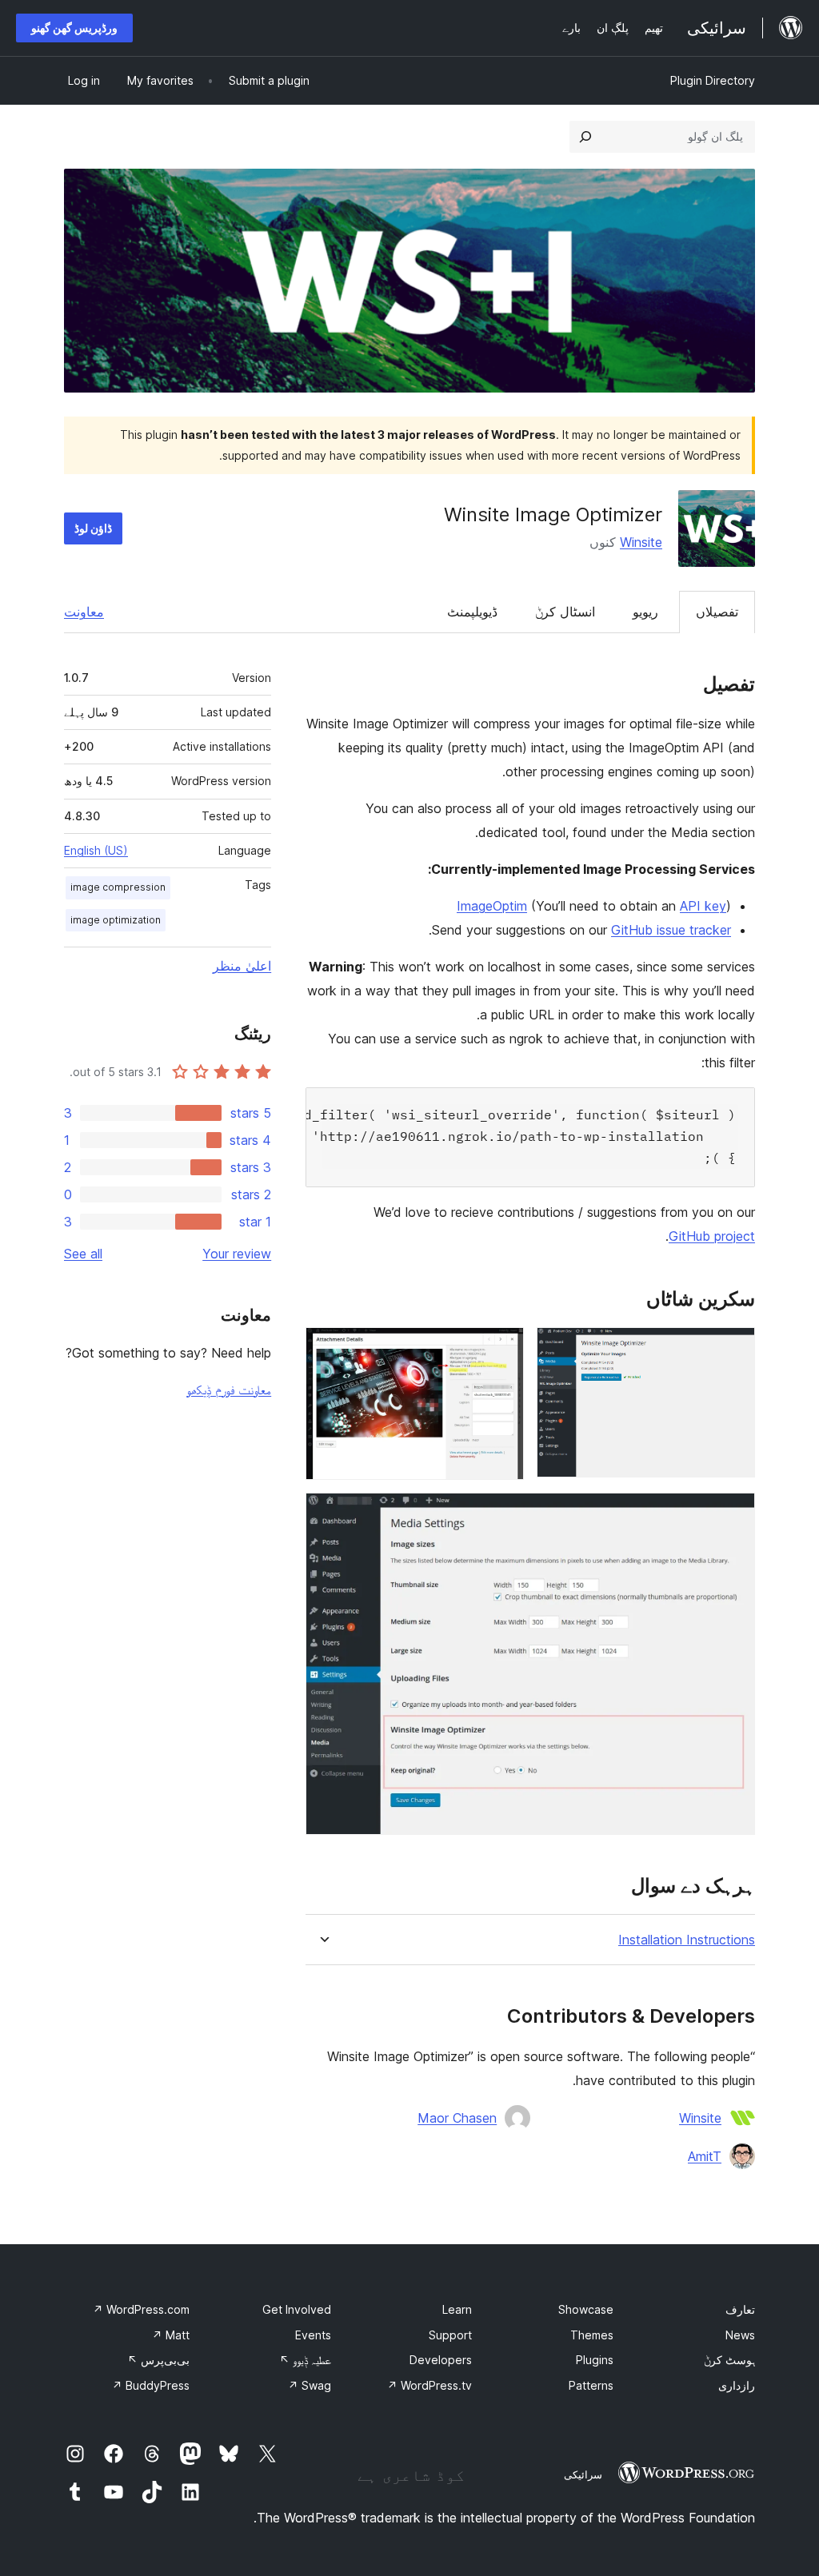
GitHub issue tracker (671, 930)
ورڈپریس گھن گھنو (74, 28)
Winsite (641, 542)
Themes (592, 2335)
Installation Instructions (687, 1940)
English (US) (96, 850)
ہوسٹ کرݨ (729, 2360)
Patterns (591, 2385)
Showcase (586, 2309)
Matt (171, 2335)
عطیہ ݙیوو (305, 2360)
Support (450, 2335)
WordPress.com (141, 2309)
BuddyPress (151, 2385)
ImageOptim (492, 906)
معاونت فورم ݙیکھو (229, 1390)
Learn (457, 2309)
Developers (441, 2360)
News (740, 2335)
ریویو (645, 612)
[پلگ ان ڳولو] (585, 137)
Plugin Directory (713, 80)
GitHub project (712, 1236)
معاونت (84, 612)
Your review (237, 1254)
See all (83, 1254)
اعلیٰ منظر (242, 966)
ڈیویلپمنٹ (472, 612)
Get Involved (297, 2309)
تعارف (740, 2309)
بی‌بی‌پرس (158, 2360)
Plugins (595, 2360)
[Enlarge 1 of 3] (733, 1349)
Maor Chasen (457, 2118)
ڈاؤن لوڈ (93, 528)
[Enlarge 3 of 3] (733, 1514)
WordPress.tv (429, 2385)
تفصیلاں (717, 612)
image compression (118, 887)
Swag (310, 2385)
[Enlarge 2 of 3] (502, 1349)
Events (313, 2335)
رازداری (737, 2385)
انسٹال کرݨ (565, 612)
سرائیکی (583, 2474)
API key (703, 906)
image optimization (116, 920)
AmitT (705, 2156)
